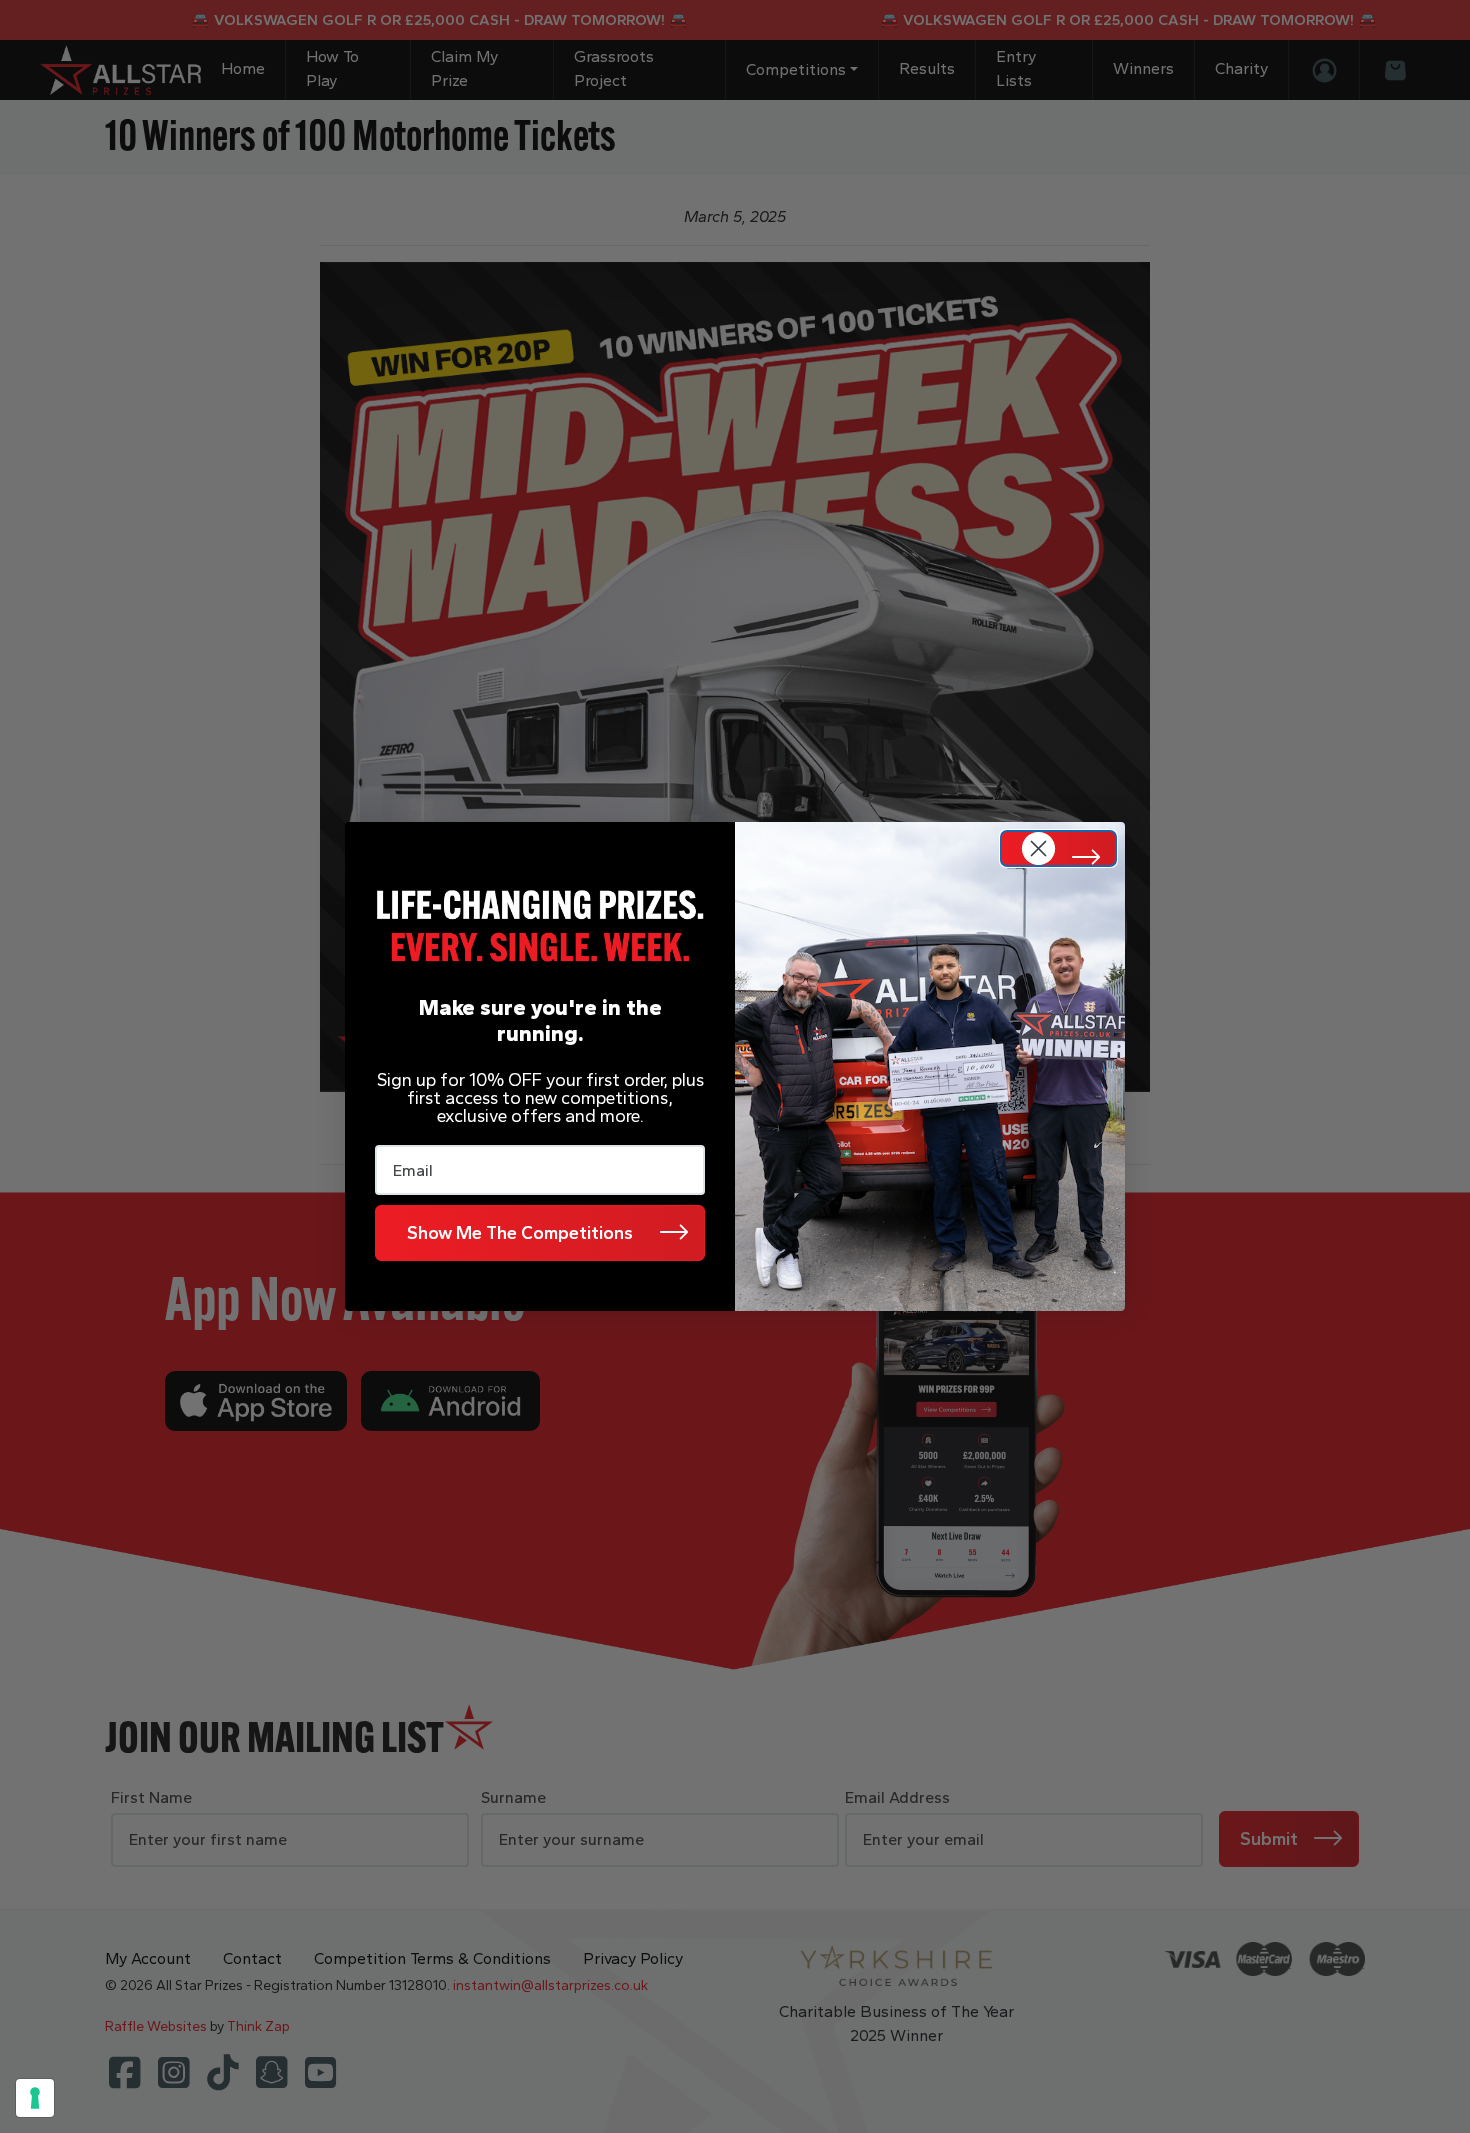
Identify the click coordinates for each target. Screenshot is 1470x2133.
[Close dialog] (1058, 848)
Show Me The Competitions (520, 1233)
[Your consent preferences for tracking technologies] (35, 2098)
